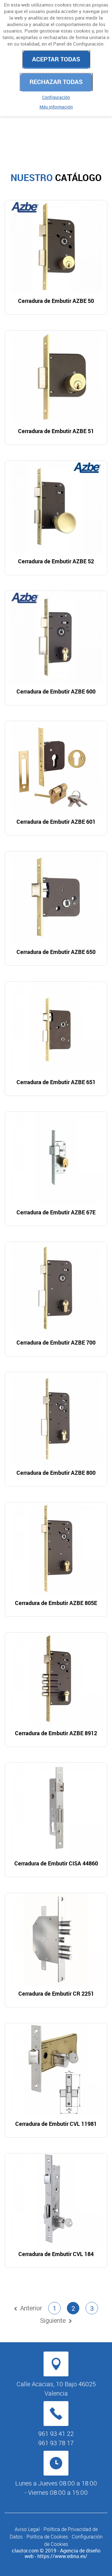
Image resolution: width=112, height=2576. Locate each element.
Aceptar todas (56, 59)
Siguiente (53, 2320)
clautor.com (25, 2551)
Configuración (56, 97)
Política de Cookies (47, 2537)
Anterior (31, 2308)
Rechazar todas (56, 82)
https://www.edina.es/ (62, 2556)
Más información (56, 107)
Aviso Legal (27, 2529)
